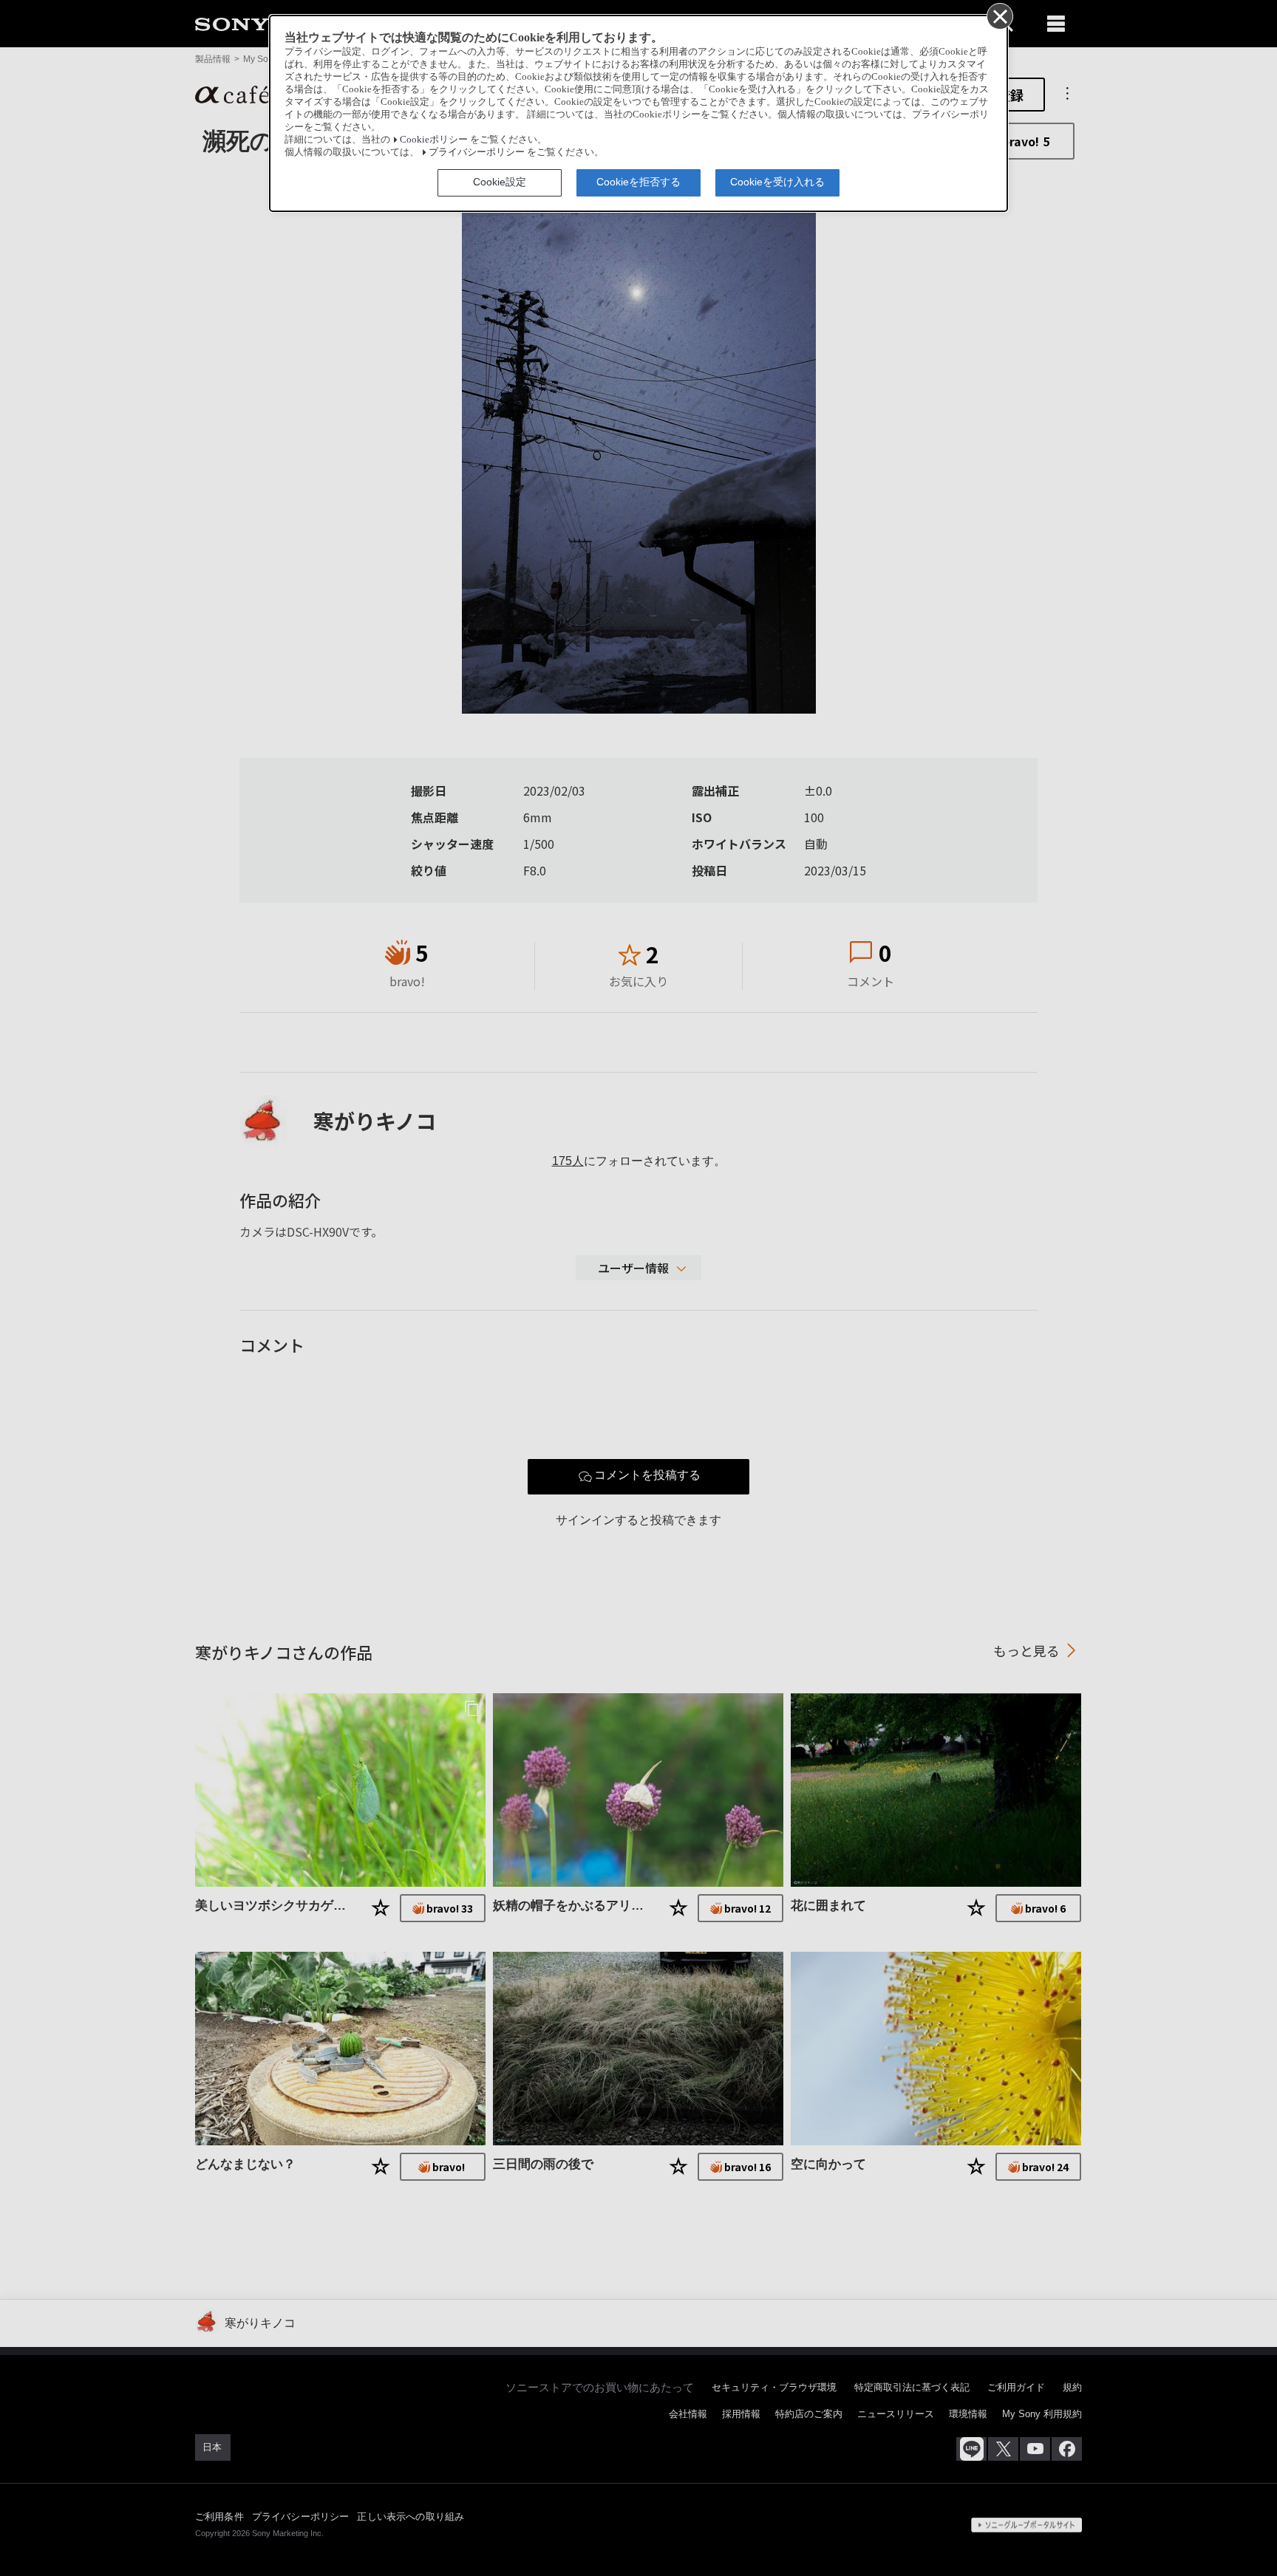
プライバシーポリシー (477, 152)
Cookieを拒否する (638, 182)
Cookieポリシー (434, 140)
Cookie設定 (500, 182)
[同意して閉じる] (999, 16)
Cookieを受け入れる (777, 182)
